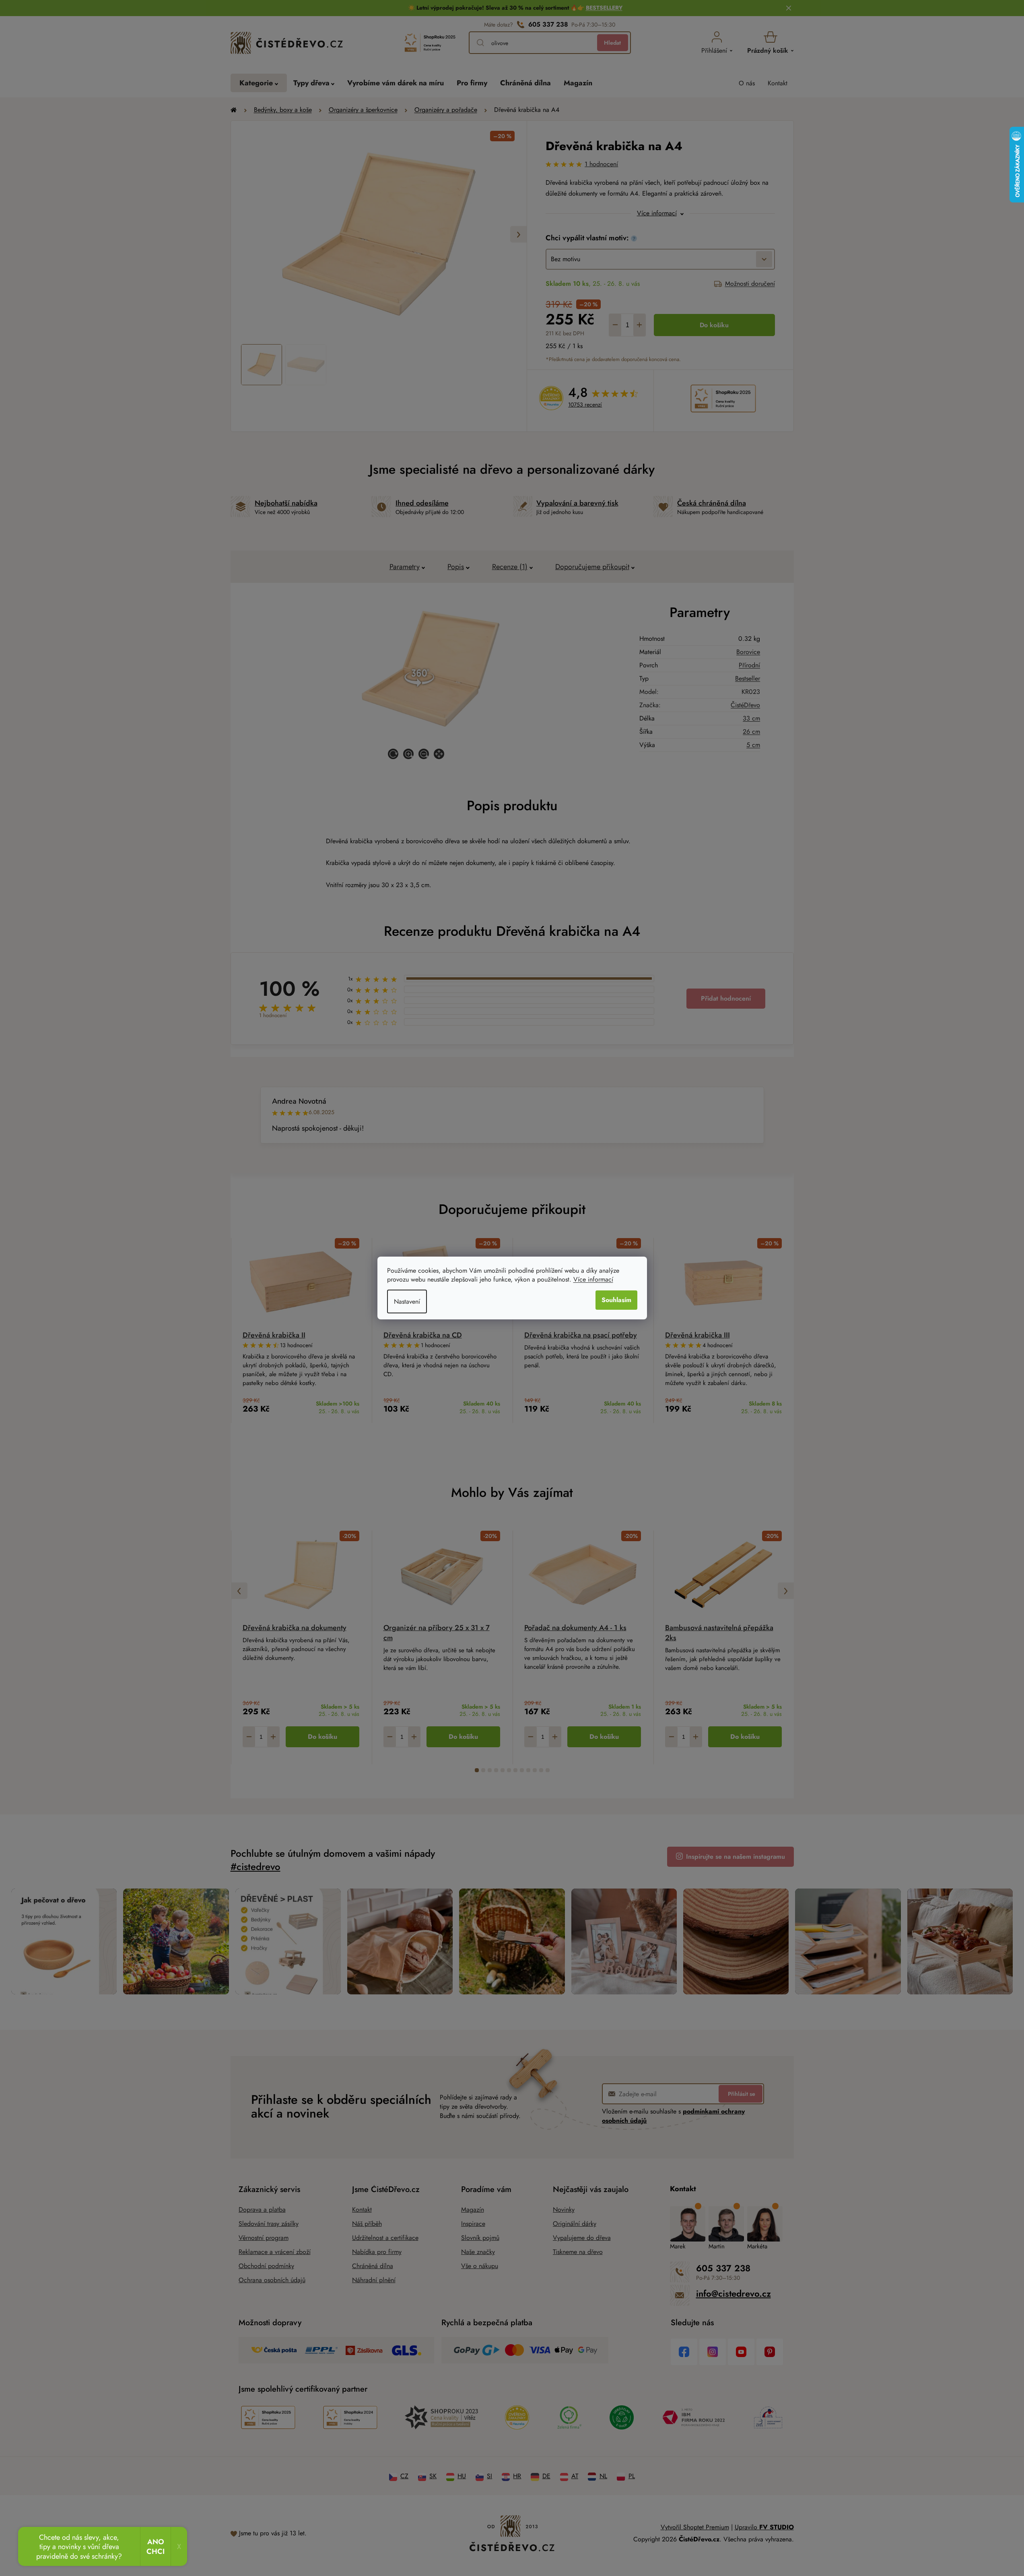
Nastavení (407, 1301)
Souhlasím (616, 1300)
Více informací (593, 1279)
